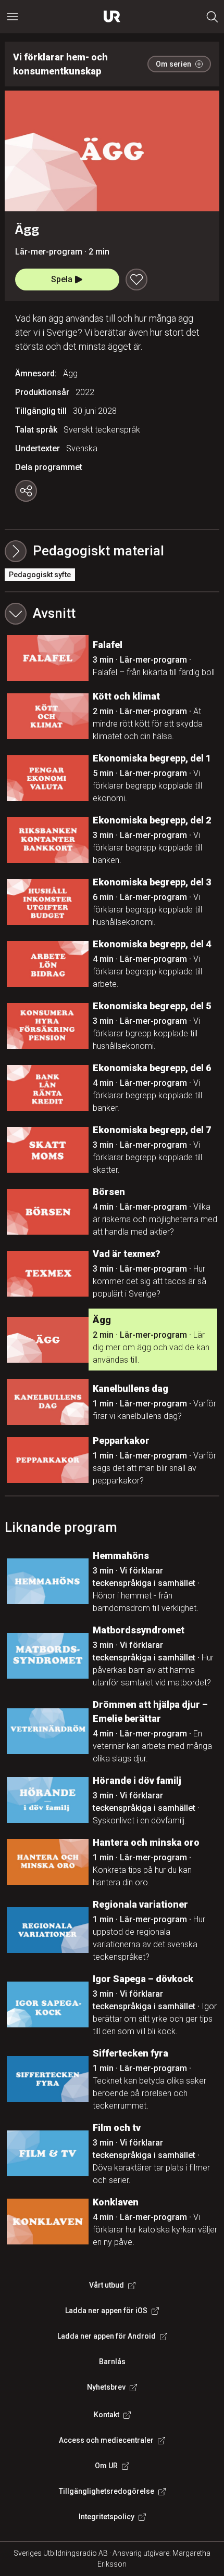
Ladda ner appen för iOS (106, 2311)
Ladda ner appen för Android (107, 2336)
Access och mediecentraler (106, 2440)
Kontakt (107, 2415)
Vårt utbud (107, 2285)
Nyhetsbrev (106, 2387)
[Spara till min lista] (136, 280)
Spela (62, 279)
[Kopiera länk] (26, 491)
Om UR (106, 2466)
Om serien (173, 64)
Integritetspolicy (107, 2517)
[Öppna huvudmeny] (13, 17)
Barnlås (112, 2362)
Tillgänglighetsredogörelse (107, 2491)
